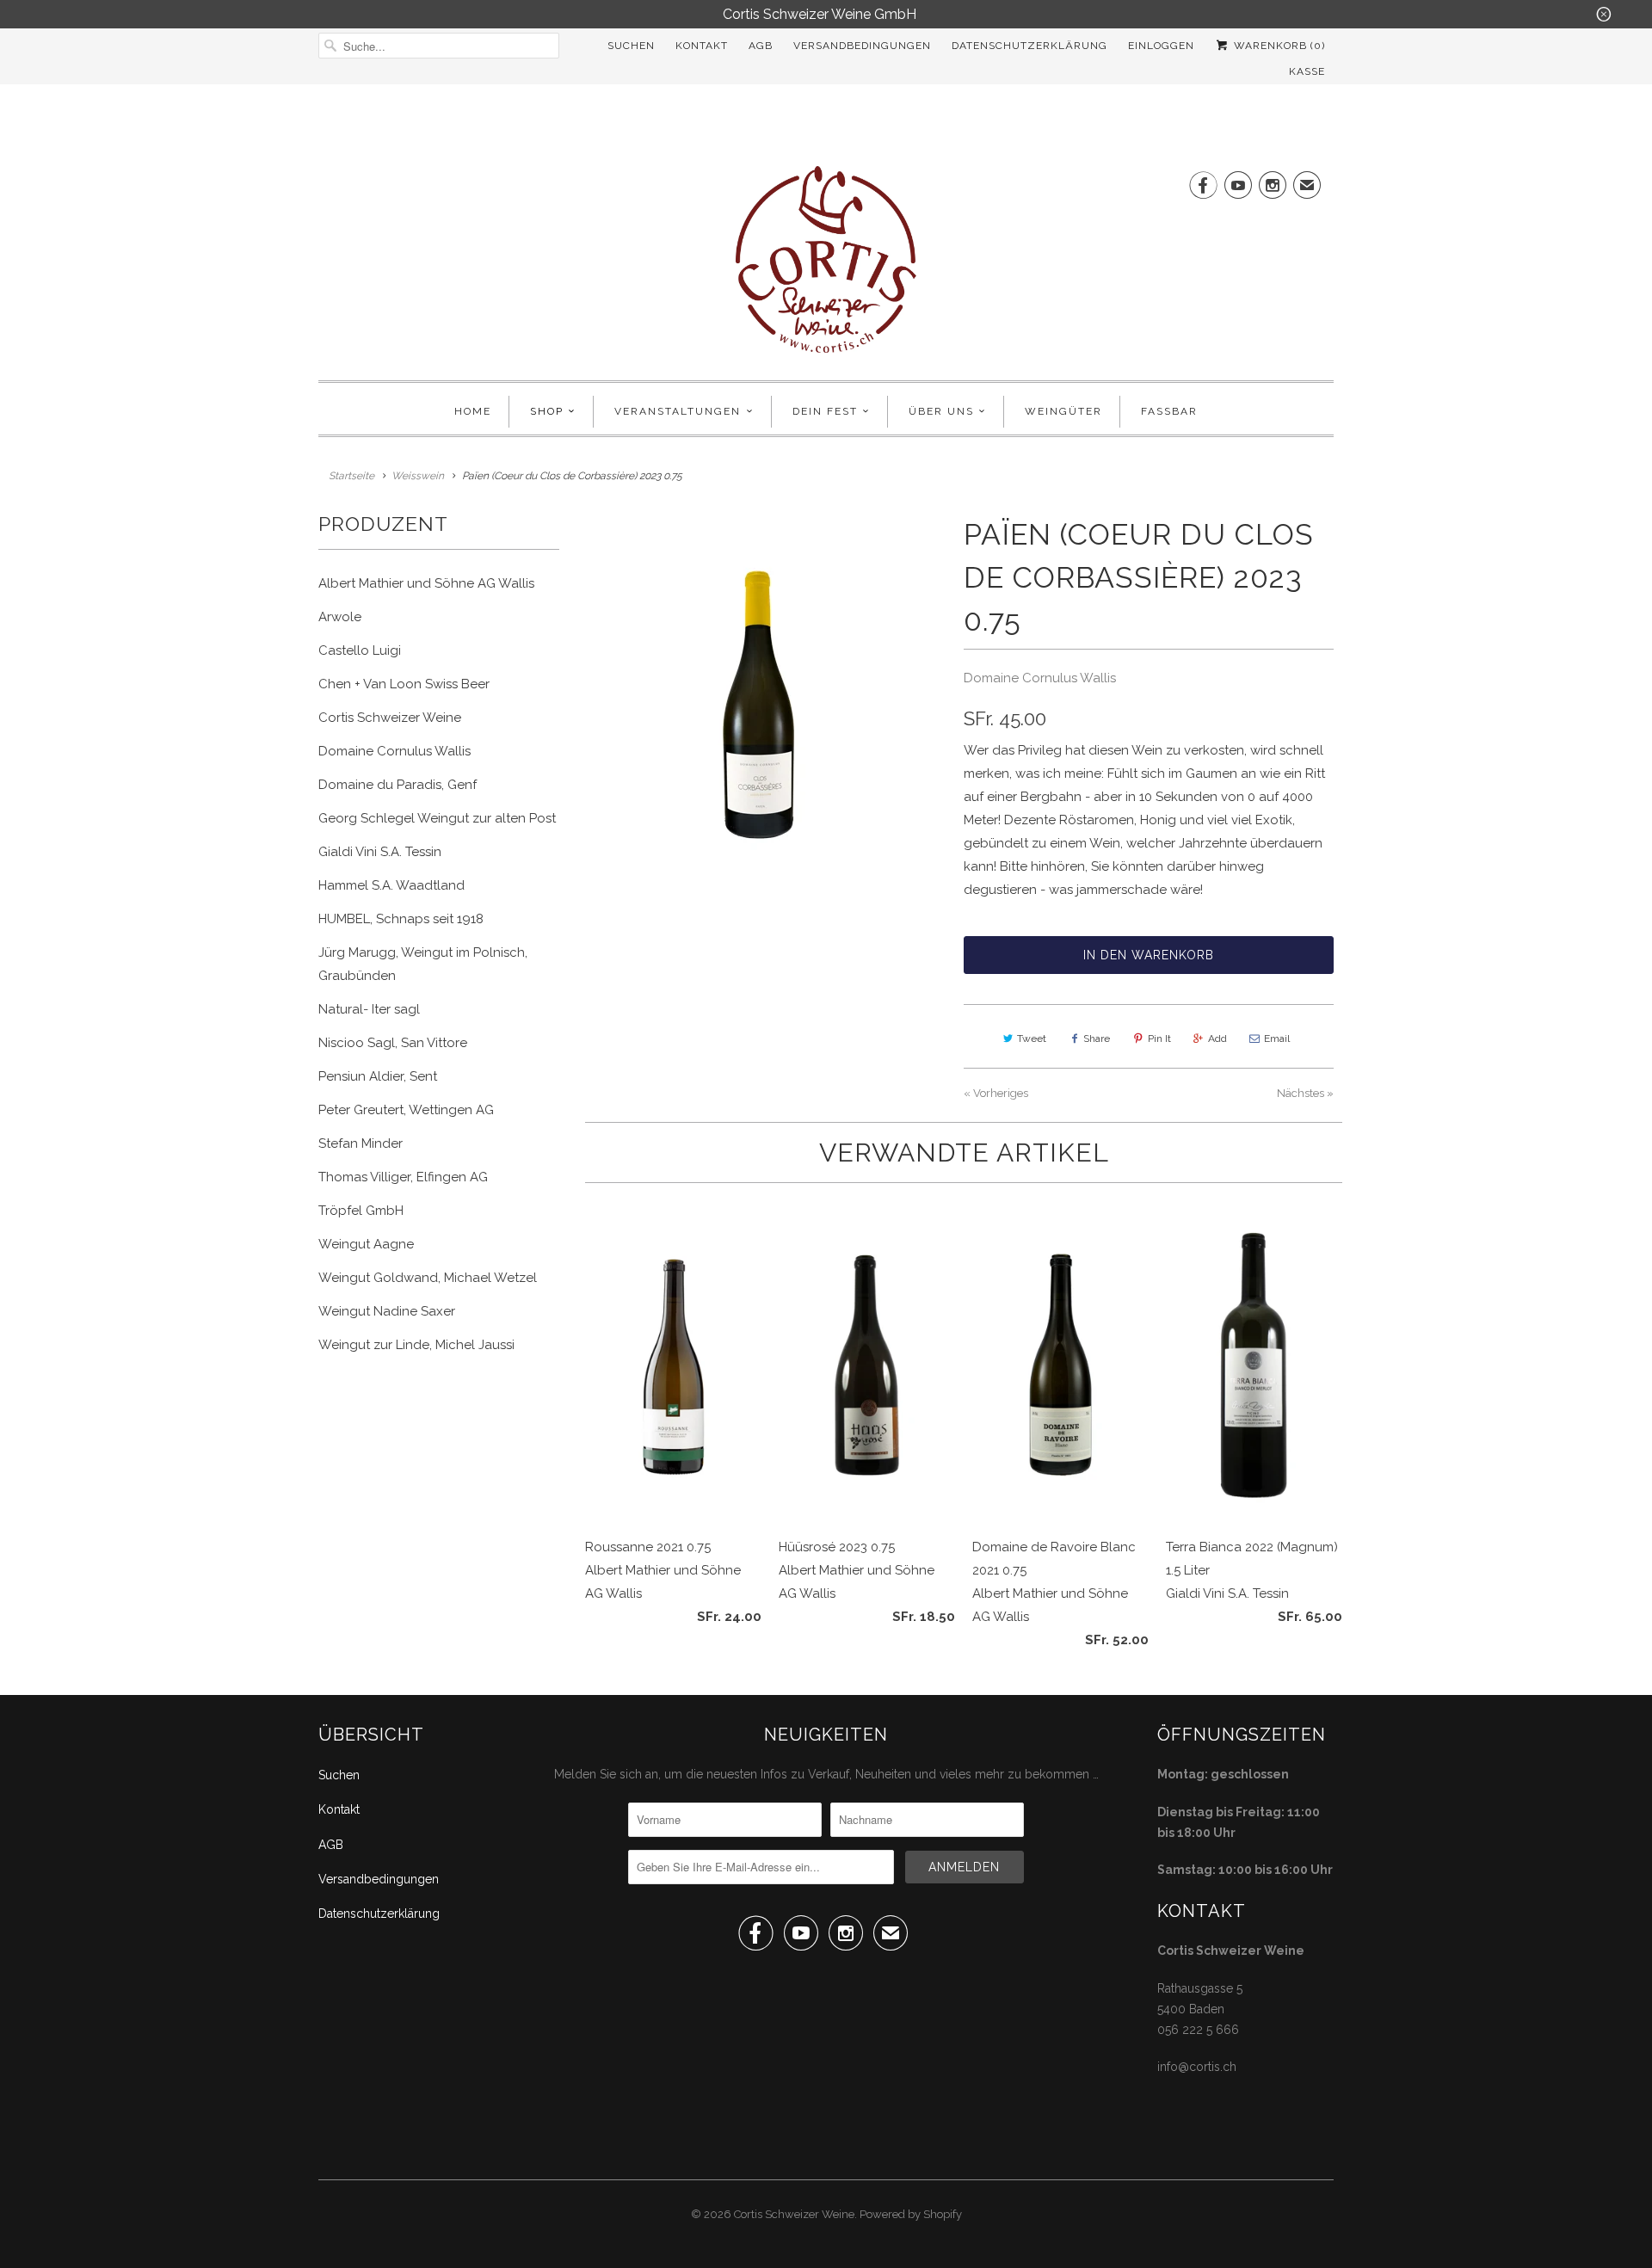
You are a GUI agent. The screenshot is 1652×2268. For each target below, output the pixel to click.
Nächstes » (1305, 1093)
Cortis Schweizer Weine (390, 718)
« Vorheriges (996, 1093)
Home (473, 411)
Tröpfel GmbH (361, 1211)
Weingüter (1063, 411)
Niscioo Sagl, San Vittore (393, 1043)
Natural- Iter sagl (369, 1009)
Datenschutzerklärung (1029, 46)
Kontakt (702, 46)
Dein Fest (825, 411)
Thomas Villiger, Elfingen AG (403, 1177)
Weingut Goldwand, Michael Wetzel (428, 1278)
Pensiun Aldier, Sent (378, 1076)
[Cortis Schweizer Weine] (826, 265)
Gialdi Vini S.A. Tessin (380, 852)
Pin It (1159, 1038)
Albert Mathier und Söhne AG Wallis (426, 583)
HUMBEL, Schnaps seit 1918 (401, 919)
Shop (547, 411)
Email (1277, 1038)
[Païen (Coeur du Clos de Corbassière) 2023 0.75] (761, 704)
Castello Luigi (360, 650)
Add (1217, 1038)
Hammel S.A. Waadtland (391, 885)
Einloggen (1161, 46)
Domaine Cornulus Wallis (395, 751)
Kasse (1307, 71)
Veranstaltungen (678, 411)
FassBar (1169, 411)
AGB (761, 46)
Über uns (941, 411)
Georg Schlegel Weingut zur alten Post (437, 818)
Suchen (631, 46)
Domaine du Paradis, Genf (398, 785)
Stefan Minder (361, 1143)
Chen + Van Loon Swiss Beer (404, 684)
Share (1097, 1038)
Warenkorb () (1278, 46)
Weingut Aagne (366, 1244)
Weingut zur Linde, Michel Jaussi (416, 1345)
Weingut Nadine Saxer (387, 1311)
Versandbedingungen (862, 46)
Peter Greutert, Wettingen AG (406, 1110)
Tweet (1032, 1038)
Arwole (340, 617)
